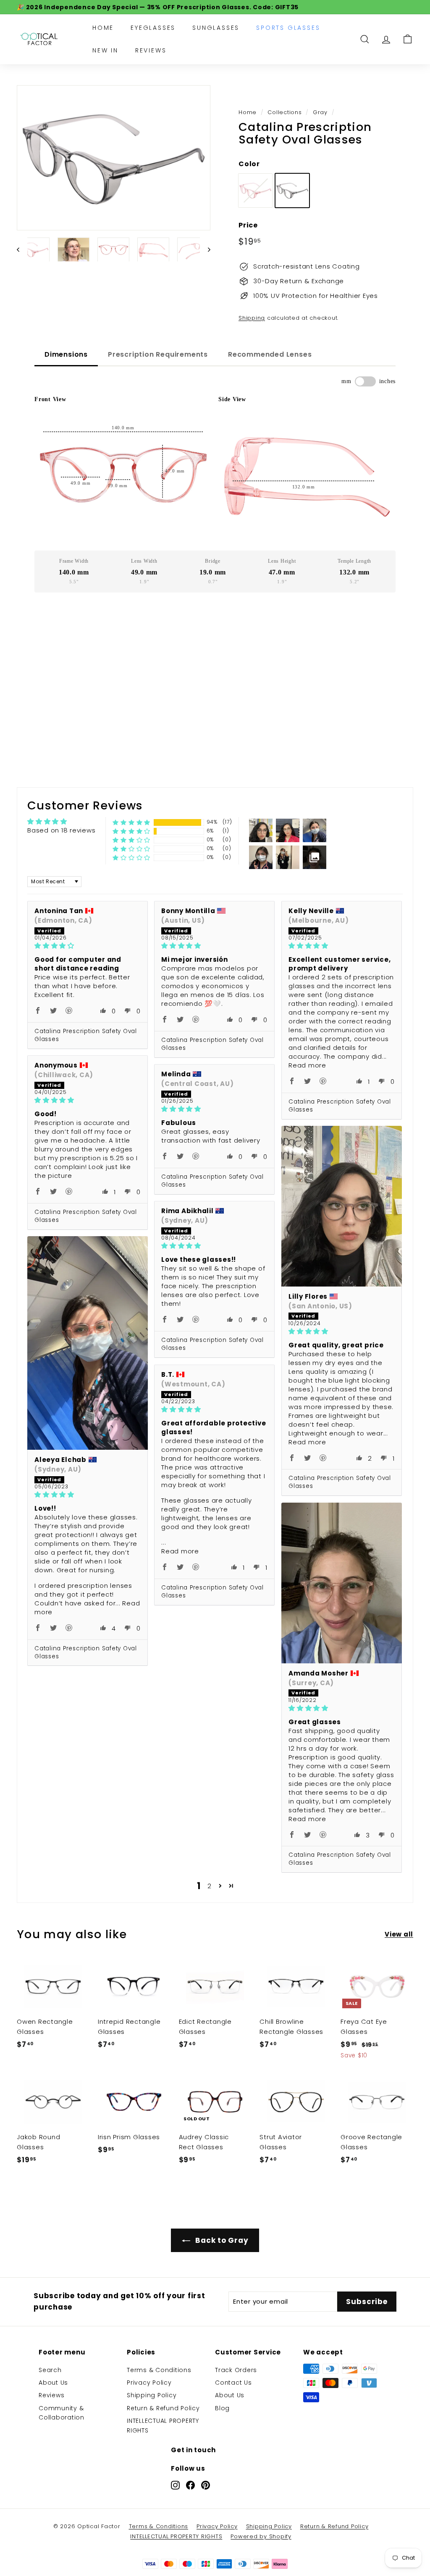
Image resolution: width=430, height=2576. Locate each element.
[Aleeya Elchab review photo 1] (88, 1343)
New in (105, 50)
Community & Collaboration (62, 2413)
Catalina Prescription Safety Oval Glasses (86, 1035)
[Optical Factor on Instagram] (175, 2485)
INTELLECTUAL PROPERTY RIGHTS (163, 2425)
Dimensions (66, 354)
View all (399, 1934)
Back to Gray (221, 2240)
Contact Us (233, 2383)
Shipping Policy (152, 2395)
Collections (284, 112)
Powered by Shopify (261, 2536)
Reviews (151, 50)
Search (50, 2370)
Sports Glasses (288, 28)
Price (248, 225)
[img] (88, 946)
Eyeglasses (153, 28)
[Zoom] (114, 158)
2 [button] (210, 1886)
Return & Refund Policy (163, 2408)
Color (249, 164)
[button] (131, 822)
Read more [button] (307, 1065)
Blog (222, 2408)
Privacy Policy (149, 2383)
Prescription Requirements (158, 354)
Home (103, 28)
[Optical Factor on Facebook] (190, 2485)
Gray (320, 112)
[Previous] (22, 249)
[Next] (205, 249)
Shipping (252, 318)
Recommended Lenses (270, 354)
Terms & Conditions (159, 2370)
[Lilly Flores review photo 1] (342, 1206)
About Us (53, 2383)
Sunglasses (216, 28)
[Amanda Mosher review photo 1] (342, 1583)
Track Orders (236, 2370)
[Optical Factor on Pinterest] (206, 2485)
